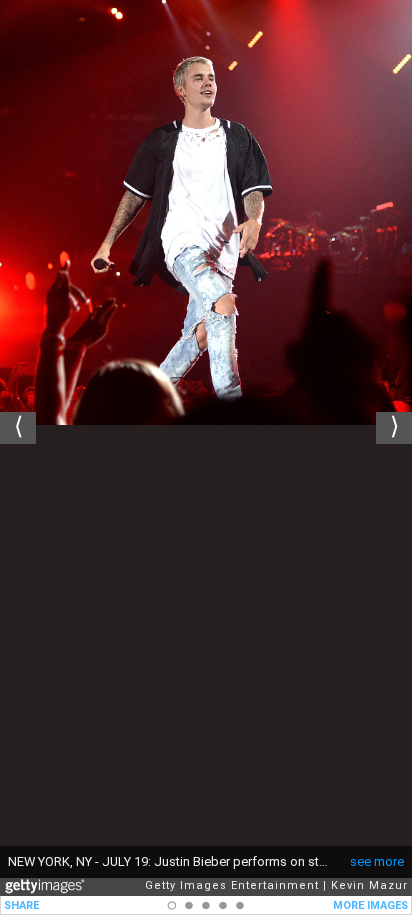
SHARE (21, 905)
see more (377, 861)
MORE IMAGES (370, 905)
